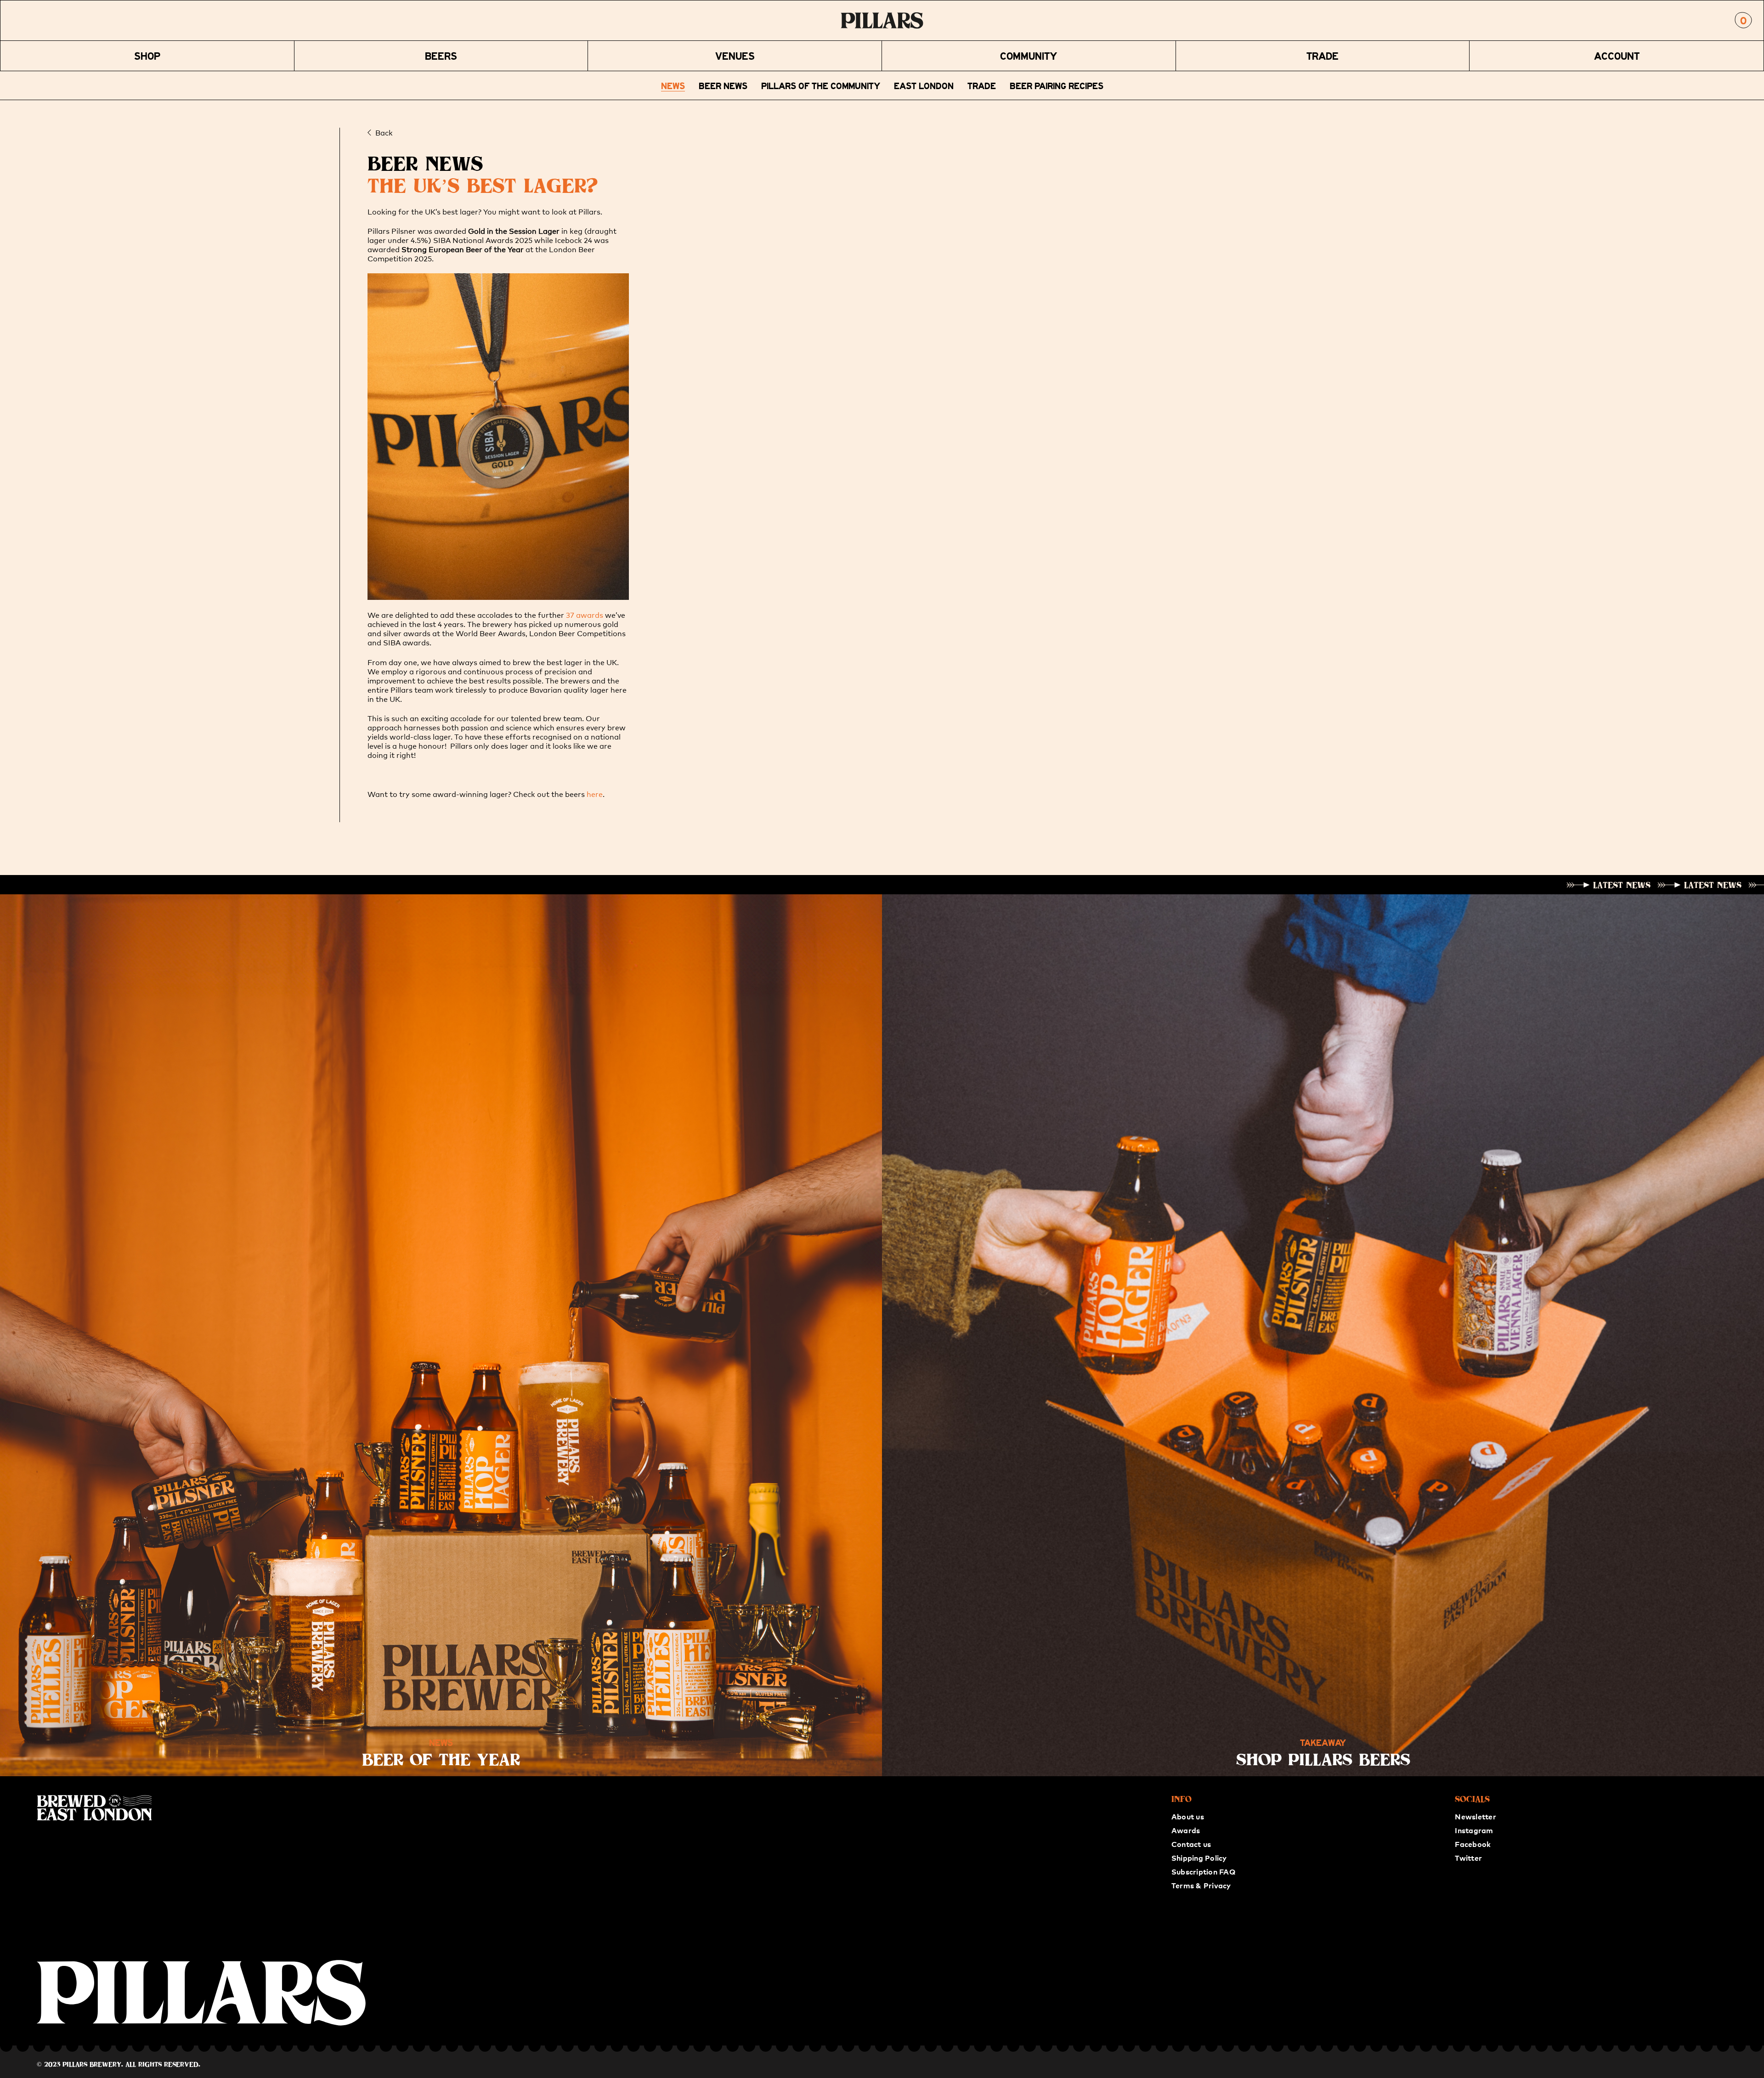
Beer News (723, 85)
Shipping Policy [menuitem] (1199, 1858)
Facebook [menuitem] (1473, 1844)
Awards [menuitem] (1186, 1830)
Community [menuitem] (1029, 56)
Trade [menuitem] (1323, 56)
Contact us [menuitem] (1191, 1844)
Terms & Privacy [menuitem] (1201, 1885)
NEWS (673, 85)
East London (924, 85)
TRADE (982, 85)
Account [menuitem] (1617, 56)
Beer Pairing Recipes (1057, 85)
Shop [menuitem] (147, 56)
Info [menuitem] (1182, 1799)
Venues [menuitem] (735, 56)
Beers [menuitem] (441, 56)
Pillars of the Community (821, 85)
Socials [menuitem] (1472, 1799)
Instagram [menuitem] (1474, 1830)
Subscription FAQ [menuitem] (1203, 1871)
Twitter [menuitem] (1468, 1858)
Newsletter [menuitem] (1475, 1816)
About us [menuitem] (1188, 1816)
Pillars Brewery (92, 2064)
